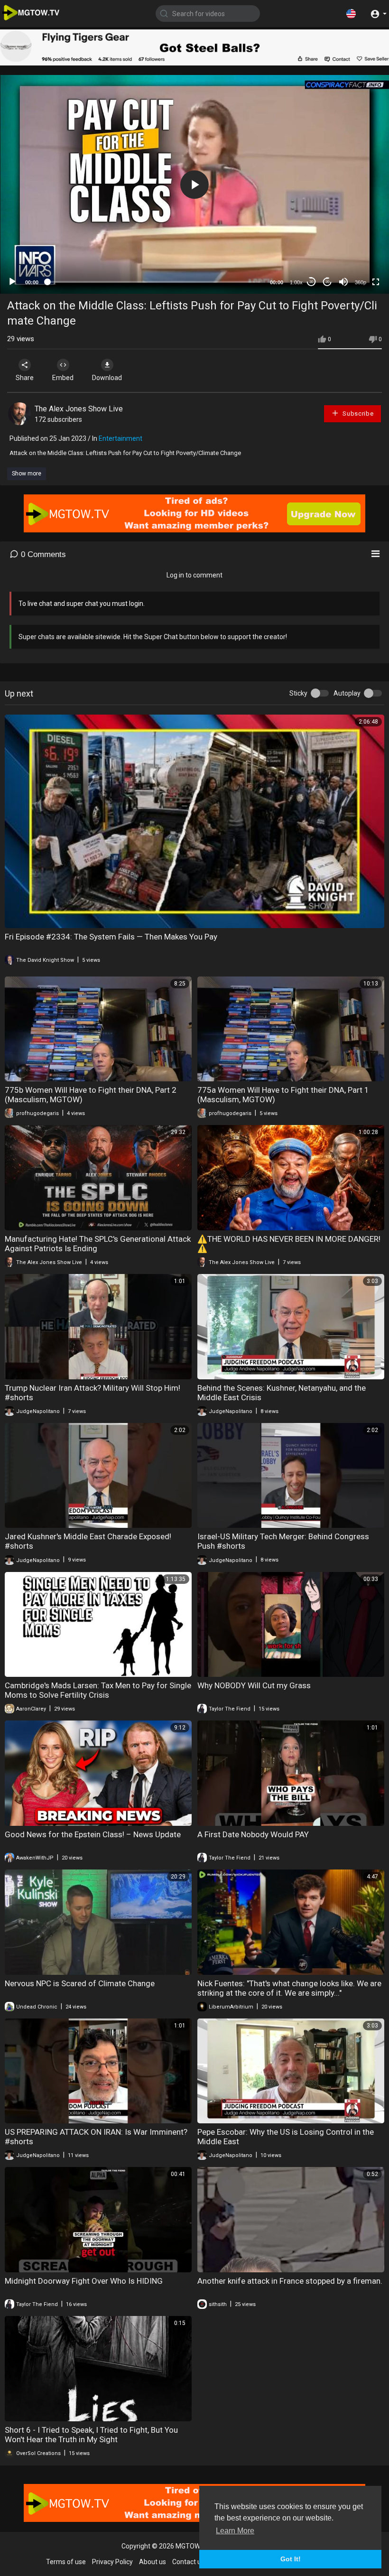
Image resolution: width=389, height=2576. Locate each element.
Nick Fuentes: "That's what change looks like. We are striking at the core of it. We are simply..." (289, 1988)
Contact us (188, 2562)
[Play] (12, 282)
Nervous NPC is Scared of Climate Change (80, 1983)
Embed (63, 378)
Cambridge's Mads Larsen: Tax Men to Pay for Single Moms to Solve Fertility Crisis (98, 1690)
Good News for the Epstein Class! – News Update (93, 1834)
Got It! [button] (291, 2559)
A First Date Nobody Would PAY (253, 1834)
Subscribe (357, 414)
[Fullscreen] (376, 282)
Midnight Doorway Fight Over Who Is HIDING (84, 2281)
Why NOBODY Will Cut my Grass (254, 1685)
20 (327, 282)
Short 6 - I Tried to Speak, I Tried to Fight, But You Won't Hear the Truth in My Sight (91, 2435)
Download (107, 378)
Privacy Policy (112, 2562)
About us (153, 2562)
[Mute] (343, 282)
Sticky (298, 693)
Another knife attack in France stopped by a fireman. (290, 2281)
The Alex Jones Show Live (79, 409)
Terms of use (66, 2562)
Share (25, 378)
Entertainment (120, 438)
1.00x (296, 282)
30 (311, 282)
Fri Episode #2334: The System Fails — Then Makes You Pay (111, 937)
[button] (351, 13)
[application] (194, 184)
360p (361, 282)
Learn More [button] (235, 2531)
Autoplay (347, 693)
